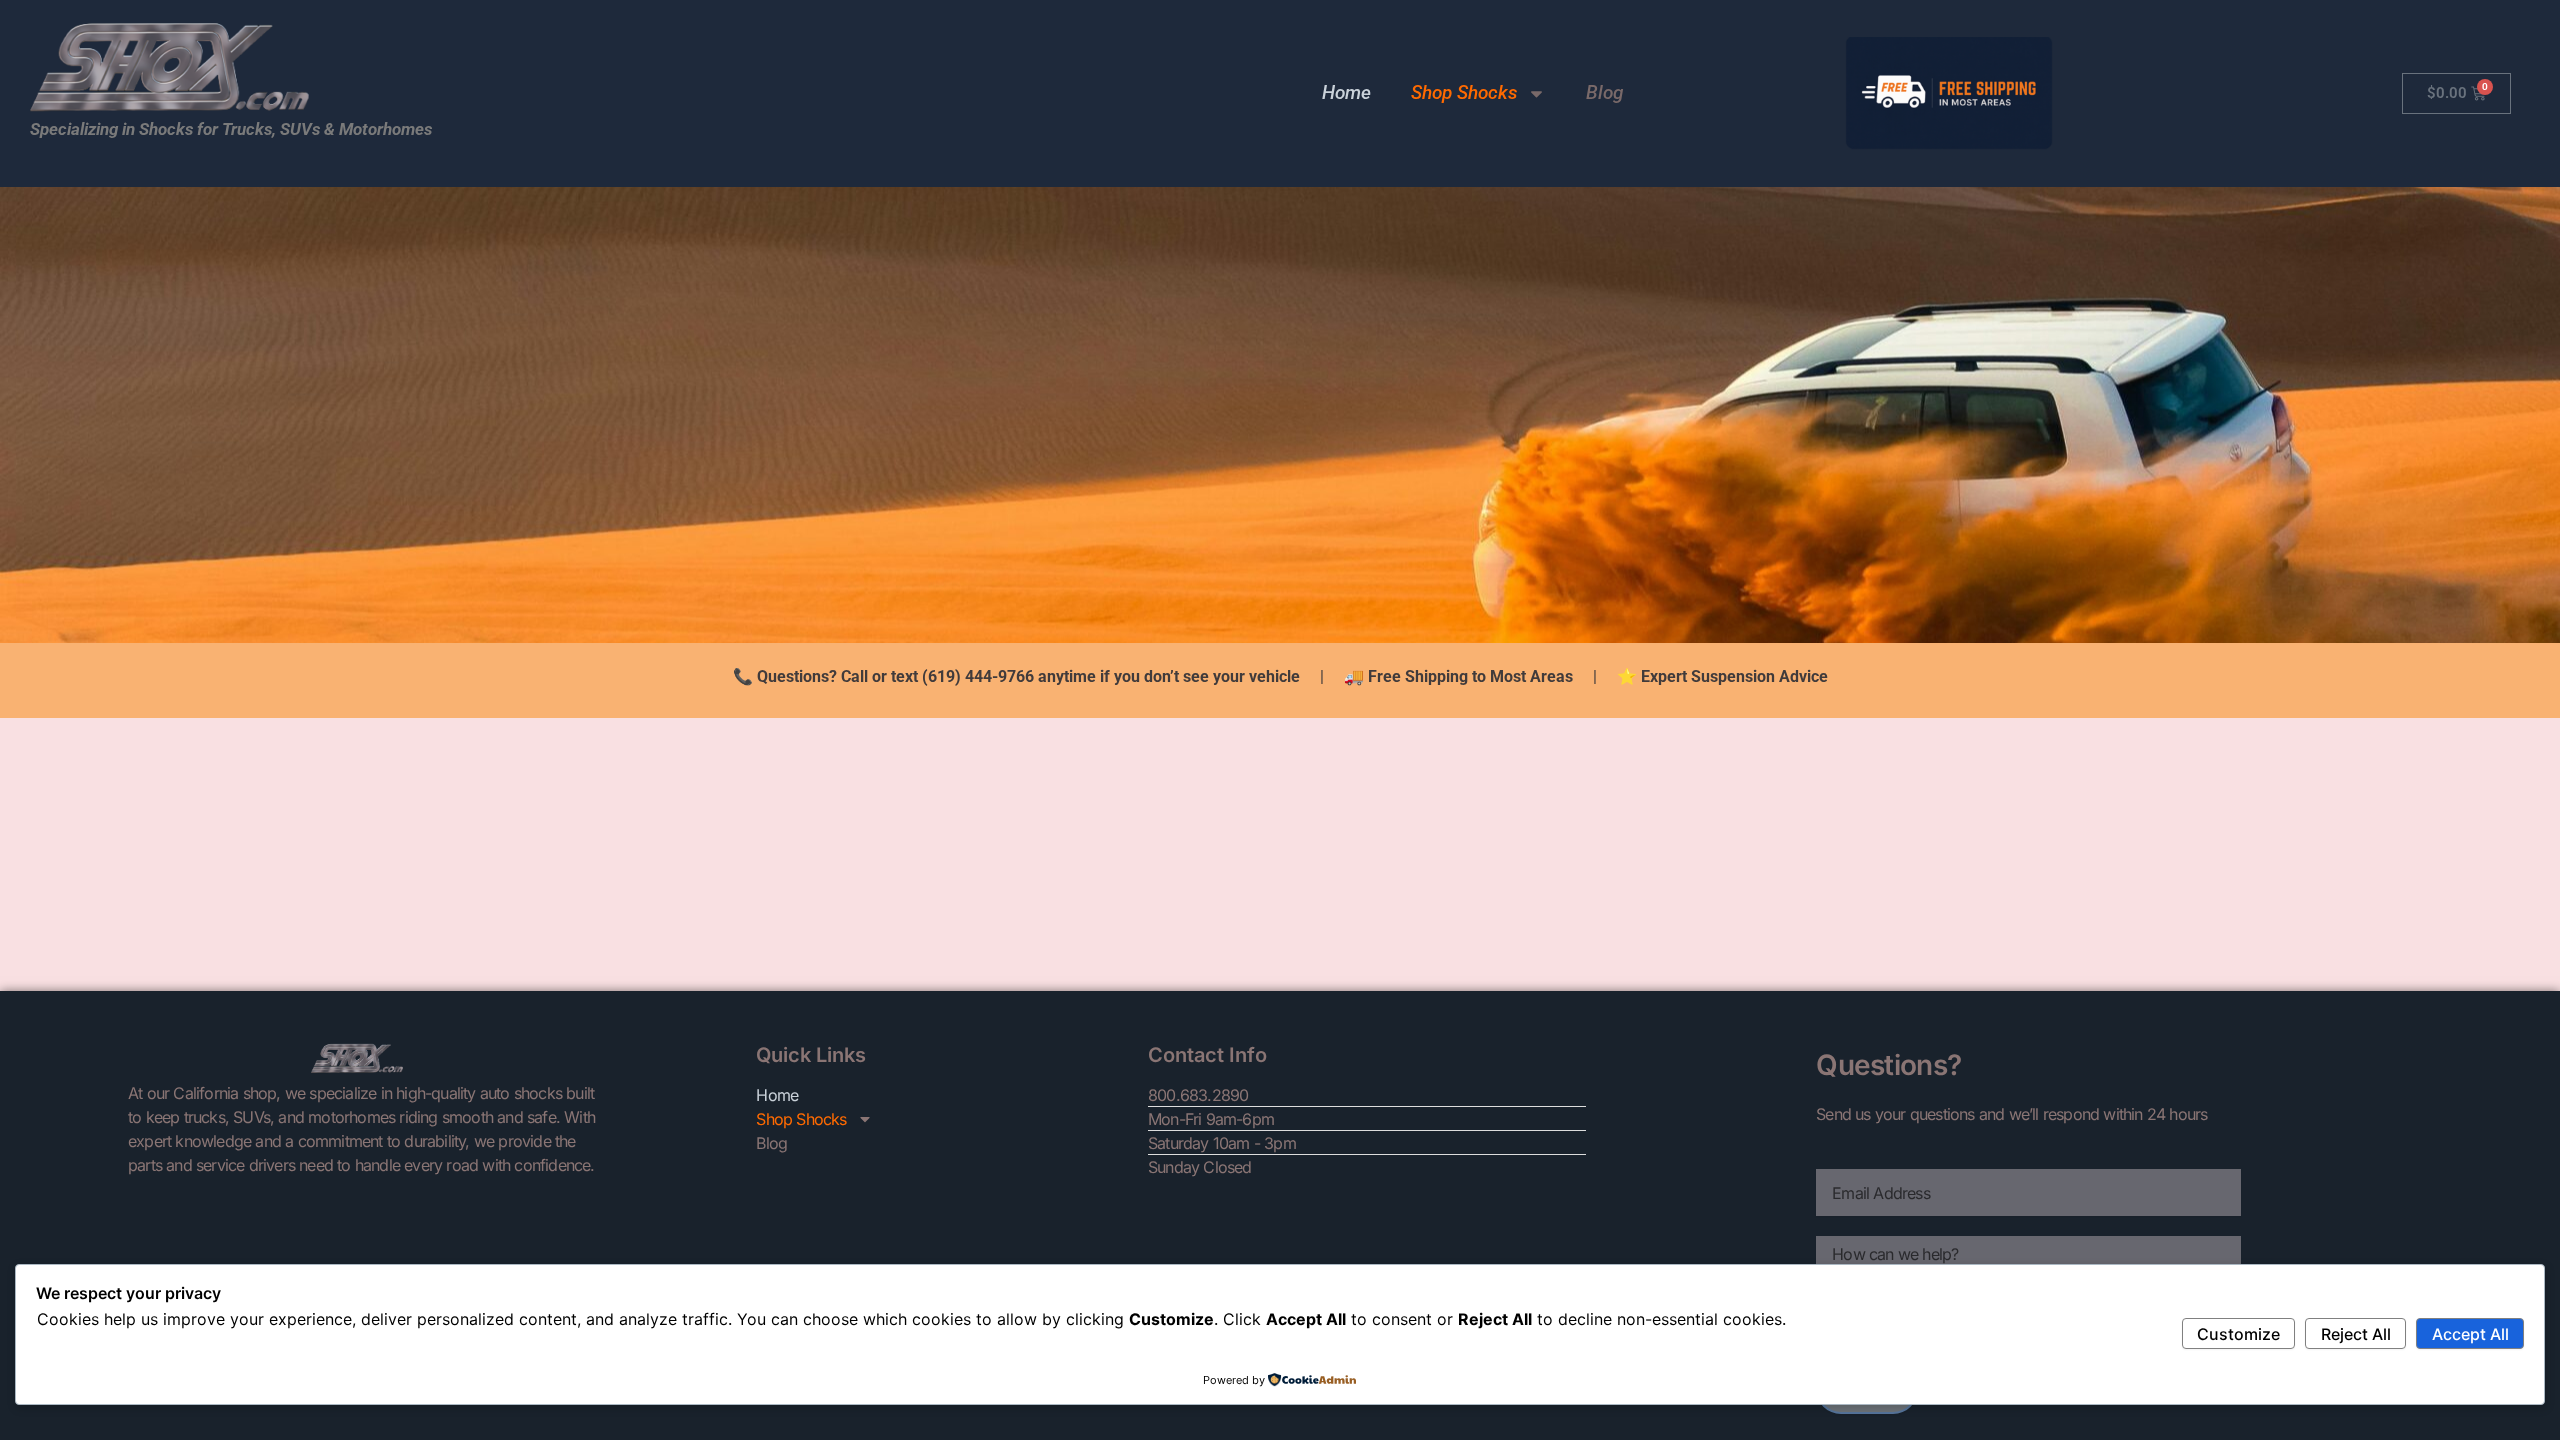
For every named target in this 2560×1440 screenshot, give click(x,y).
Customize (2238, 1334)
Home (1346, 92)
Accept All (2470, 1334)
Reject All (2356, 1334)
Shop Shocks (1464, 92)
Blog (1604, 92)
